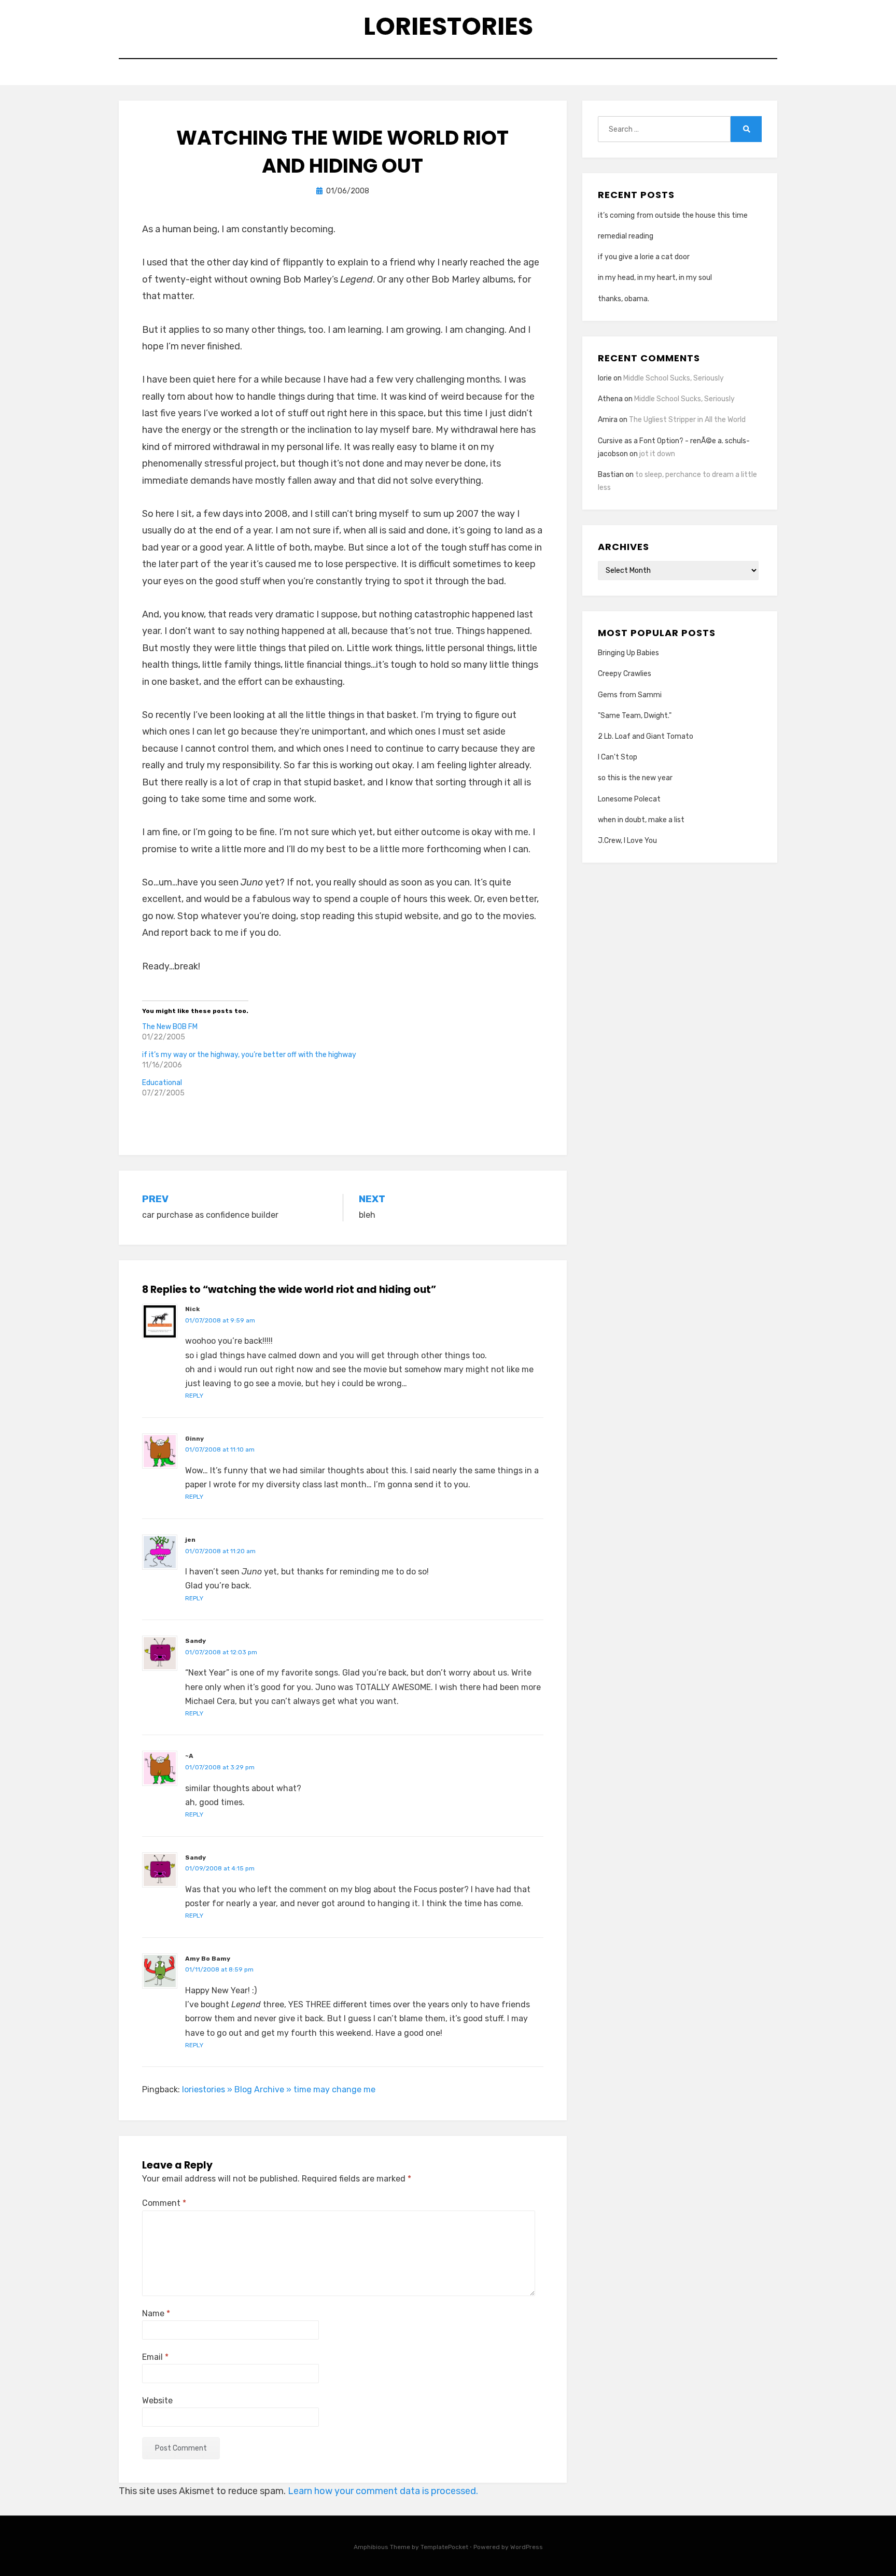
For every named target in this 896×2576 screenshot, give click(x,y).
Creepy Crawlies (625, 674)
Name (156, 2313)
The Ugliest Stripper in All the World (687, 420)
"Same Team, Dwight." (635, 716)
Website (157, 2401)
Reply (194, 1396)
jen (190, 1540)
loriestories (448, 26)
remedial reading (626, 236)
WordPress (527, 2547)
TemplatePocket (444, 2547)
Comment (164, 2203)
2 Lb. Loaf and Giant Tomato (646, 736)
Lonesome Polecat (629, 799)
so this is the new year (635, 778)
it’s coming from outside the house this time (673, 215)
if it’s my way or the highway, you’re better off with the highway (249, 1055)
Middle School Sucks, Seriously (674, 378)
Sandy (195, 1641)
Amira (608, 420)
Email (155, 2357)
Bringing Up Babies (628, 653)
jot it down (657, 454)
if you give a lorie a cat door (644, 257)
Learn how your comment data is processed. (383, 2491)
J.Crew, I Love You (627, 841)
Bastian (611, 475)
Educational (162, 1083)
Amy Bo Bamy (208, 1959)
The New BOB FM (170, 1027)
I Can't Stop (618, 757)
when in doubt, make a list (641, 820)
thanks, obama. (624, 299)
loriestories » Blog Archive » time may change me (279, 2089)
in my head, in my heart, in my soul (655, 278)
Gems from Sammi (630, 695)
